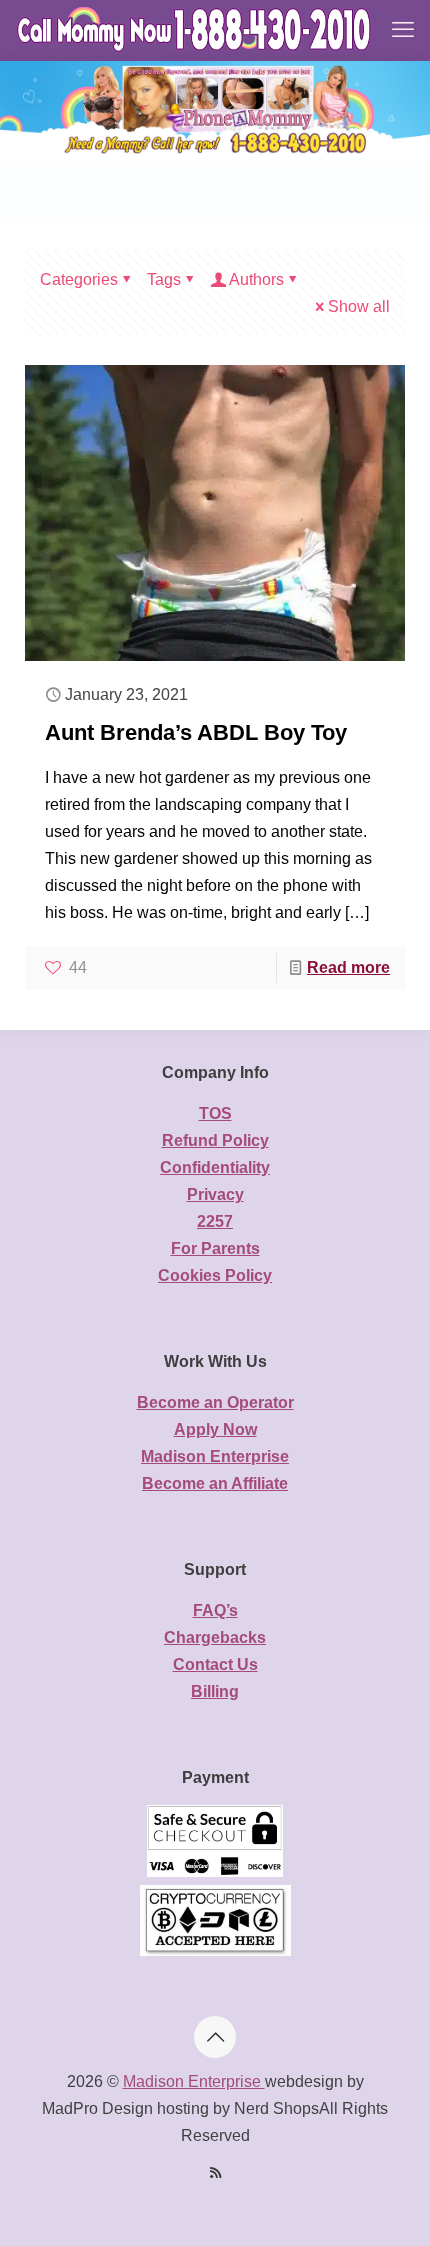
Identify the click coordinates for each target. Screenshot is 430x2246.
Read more (348, 967)
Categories (79, 279)
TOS (215, 1113)
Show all (359, 306)
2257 (215, 1221)
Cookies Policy (215, 1275)
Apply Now (215, 1429)
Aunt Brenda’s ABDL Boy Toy (196, 732)
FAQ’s (215, 1610)
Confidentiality (215, 1167)
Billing (215, 1691)
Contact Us (215, 1664)
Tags (164, 279)
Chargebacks (215, 1637)
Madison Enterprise (215, 1456)
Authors (256, 279)
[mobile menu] (403, 30)
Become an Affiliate (215, 1483)
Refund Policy (215, 1140)
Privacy (215, 1194)
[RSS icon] (215, 2172)
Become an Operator (215, 1402)
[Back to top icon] (215, 2037)
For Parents (215, 1248)
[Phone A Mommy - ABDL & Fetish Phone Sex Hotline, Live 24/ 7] (195, 30)
